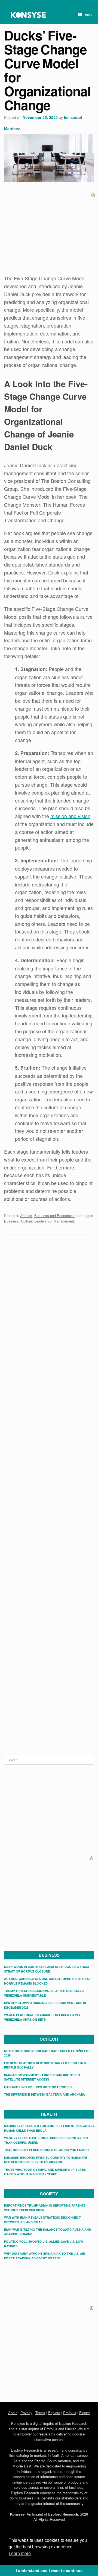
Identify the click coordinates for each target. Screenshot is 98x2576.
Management (64, 1221)
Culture (27, 1221)
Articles (26, 1216)
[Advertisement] (49, 1280)
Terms (40, 2413)
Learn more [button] (20, 2553)
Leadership (43, 1221)
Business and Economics (54, 1216)
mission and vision (70, 816)
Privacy (26, 2413)
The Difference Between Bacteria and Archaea (45, 2094)
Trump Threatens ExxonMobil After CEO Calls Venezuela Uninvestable (44, 1993)
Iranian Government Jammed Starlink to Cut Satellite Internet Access (42, 2077)
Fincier (85, 2413)
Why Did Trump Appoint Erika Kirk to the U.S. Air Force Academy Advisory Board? (45, 2256)
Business (11, 1221)
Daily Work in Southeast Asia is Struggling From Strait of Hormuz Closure (46, 1969)
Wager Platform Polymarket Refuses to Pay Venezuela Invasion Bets (42, 2017)
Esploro (54, 2413)
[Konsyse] (28, 15)
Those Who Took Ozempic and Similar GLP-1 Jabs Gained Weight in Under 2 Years (45, 2172)
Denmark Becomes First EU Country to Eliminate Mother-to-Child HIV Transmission (46, 2160)
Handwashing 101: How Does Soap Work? (38, 2087)
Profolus (70, 2413)
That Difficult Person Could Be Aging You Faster (46, 2150)
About (13, 2413)
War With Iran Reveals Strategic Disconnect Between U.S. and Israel (42, 2220)
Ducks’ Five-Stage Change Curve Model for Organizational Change (47, 70)
